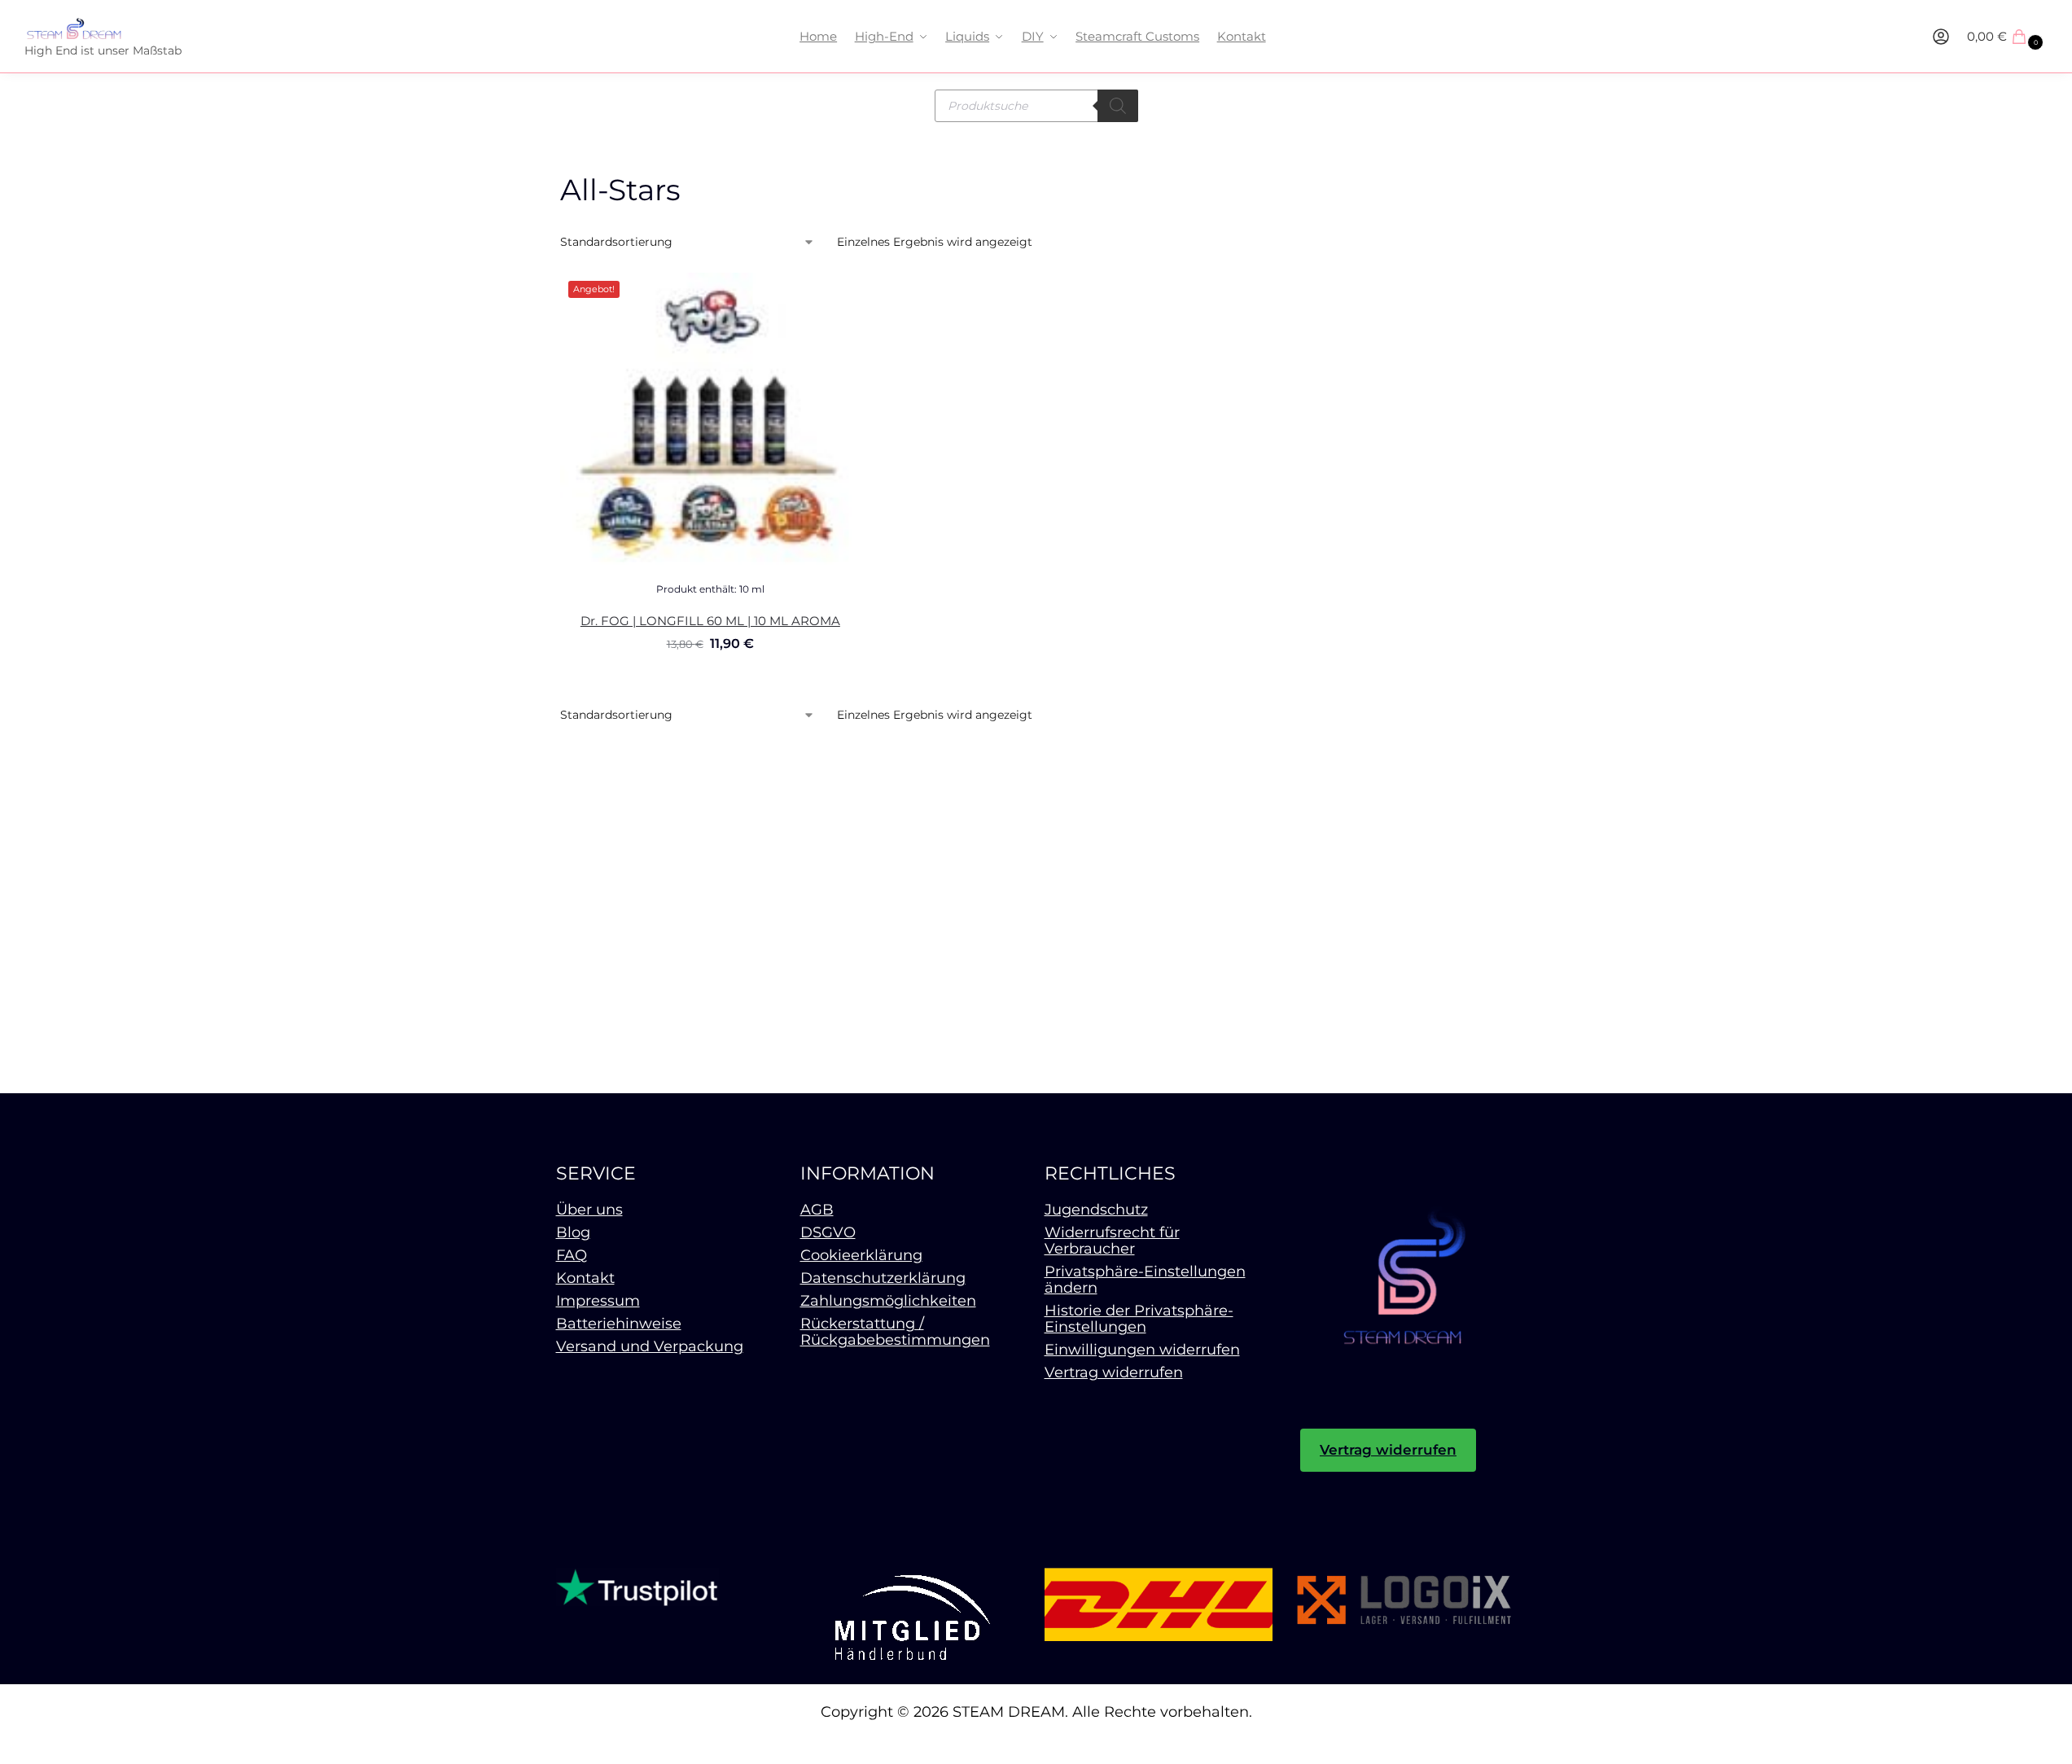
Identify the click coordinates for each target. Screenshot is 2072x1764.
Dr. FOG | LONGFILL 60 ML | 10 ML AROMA (710, 621)
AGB (817, 1210)
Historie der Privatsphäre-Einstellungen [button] (1139, 1319)
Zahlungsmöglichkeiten (888, 1301)
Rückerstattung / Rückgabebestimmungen (895, 1332)
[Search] (1118, 106)
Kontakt (585, 1278)
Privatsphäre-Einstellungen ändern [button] (1145, 1280)
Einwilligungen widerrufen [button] (1142, 1350)
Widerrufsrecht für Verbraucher (1112, 1241)
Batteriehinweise (619, 1324)
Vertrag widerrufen (1114, 1372)
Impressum (598, 1301)
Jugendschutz (1096, 1210)
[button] (2007, 37)
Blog (573, 1232)
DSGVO (828, 1232)
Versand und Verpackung (650, 1346)
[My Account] (1941, 37)
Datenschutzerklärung (883, 1278)
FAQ (572, 1255)
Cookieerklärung (861, 1255)
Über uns (589, 1210)
